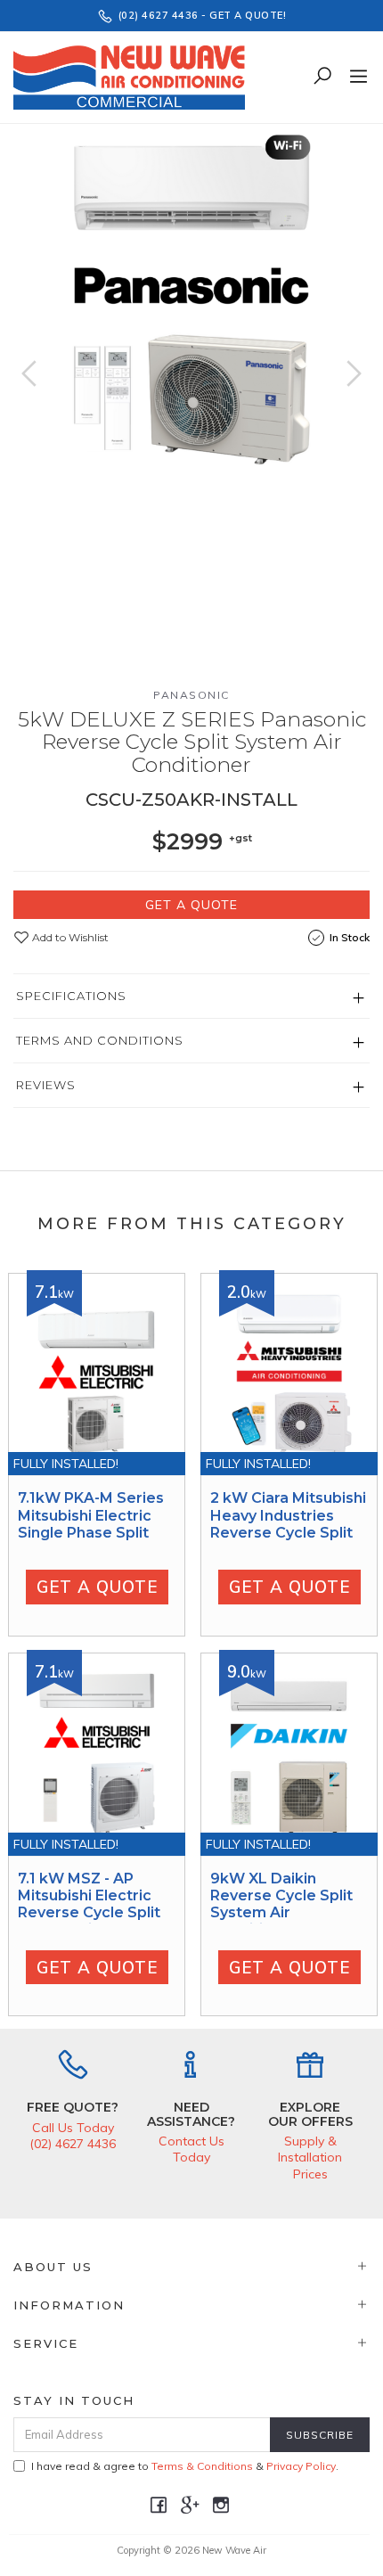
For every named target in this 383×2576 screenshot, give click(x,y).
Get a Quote (191, 905)
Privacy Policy (301, 2466)
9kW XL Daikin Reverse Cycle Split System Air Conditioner (281, 1904)
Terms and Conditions (100, 1040)
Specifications (71, 996)
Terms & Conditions (202, 2466)
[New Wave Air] (134, 76)
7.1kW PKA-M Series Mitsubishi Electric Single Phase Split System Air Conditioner (91, 1532)
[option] (191, 302)
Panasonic (191, 695)
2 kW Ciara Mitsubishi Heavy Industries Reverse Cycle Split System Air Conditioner (288, 1532)
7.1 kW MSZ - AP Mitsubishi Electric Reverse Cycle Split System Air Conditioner (89, 1913)
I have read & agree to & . (185, 2466)
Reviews (46, 1085)
